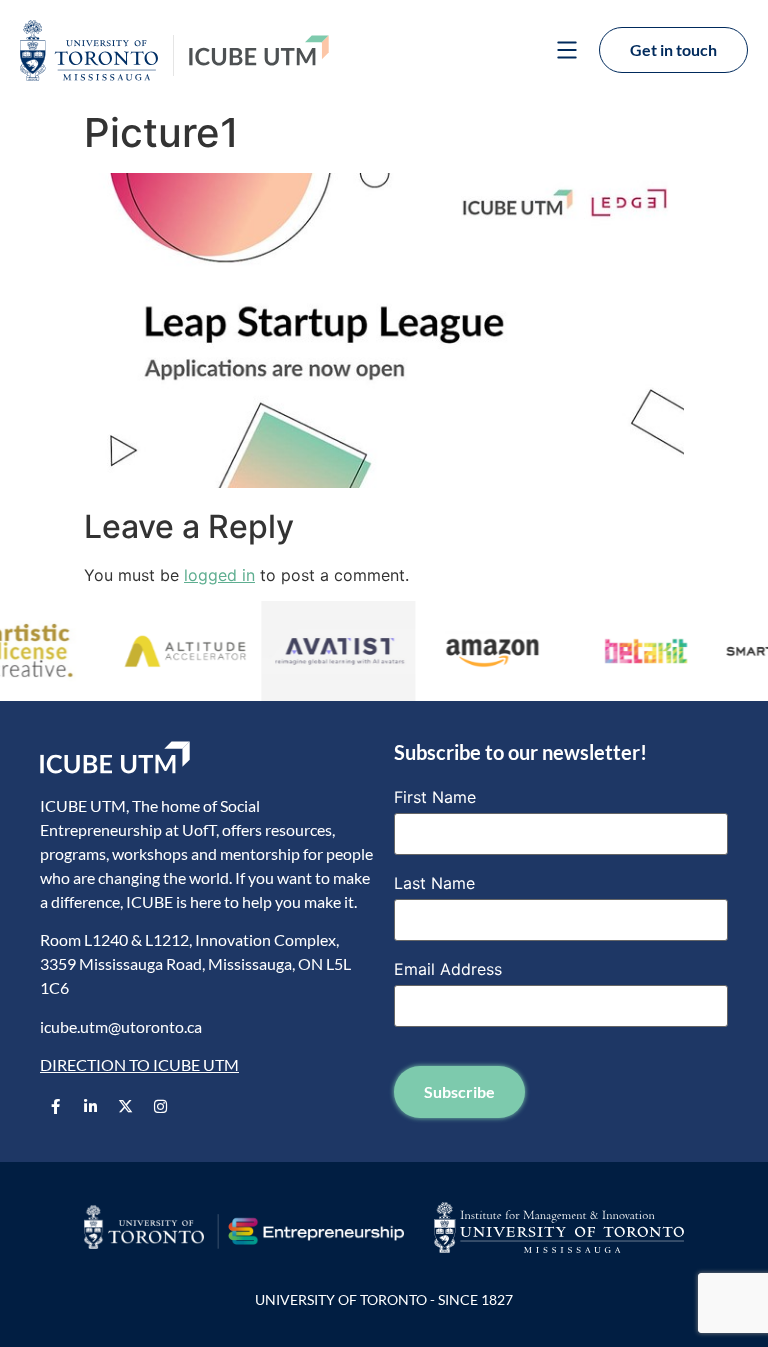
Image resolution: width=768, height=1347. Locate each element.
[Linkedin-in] (90, 1107)
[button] (566, 52)
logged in (219, 575)
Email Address (448, 969)
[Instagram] (160, 1107)
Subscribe (459, 1091)
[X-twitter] (125, 1107)
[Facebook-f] (55, 1107)
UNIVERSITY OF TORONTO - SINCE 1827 (384, 1299)
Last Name (434, 883)
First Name (435, 797)
